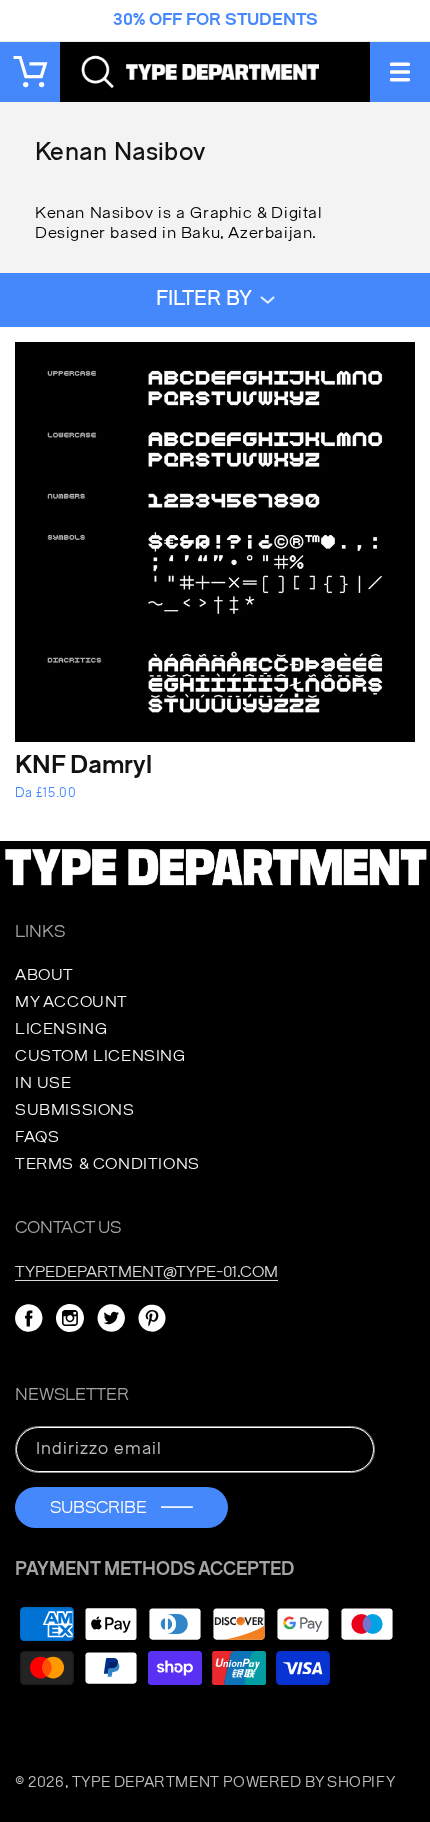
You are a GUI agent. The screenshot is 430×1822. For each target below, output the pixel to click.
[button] (400, 72)
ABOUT (44, 975)
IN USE (43, 1083)
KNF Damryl (83, 766)
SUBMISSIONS (75, 1110)
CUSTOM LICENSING (100, 1056)
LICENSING (61, 1029)
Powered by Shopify (309, 1782)
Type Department (146, 1782)
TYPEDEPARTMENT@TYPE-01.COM (146, 1272)
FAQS (37, 1137)
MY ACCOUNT (71, 1002)
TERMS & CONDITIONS (107, 1164)
